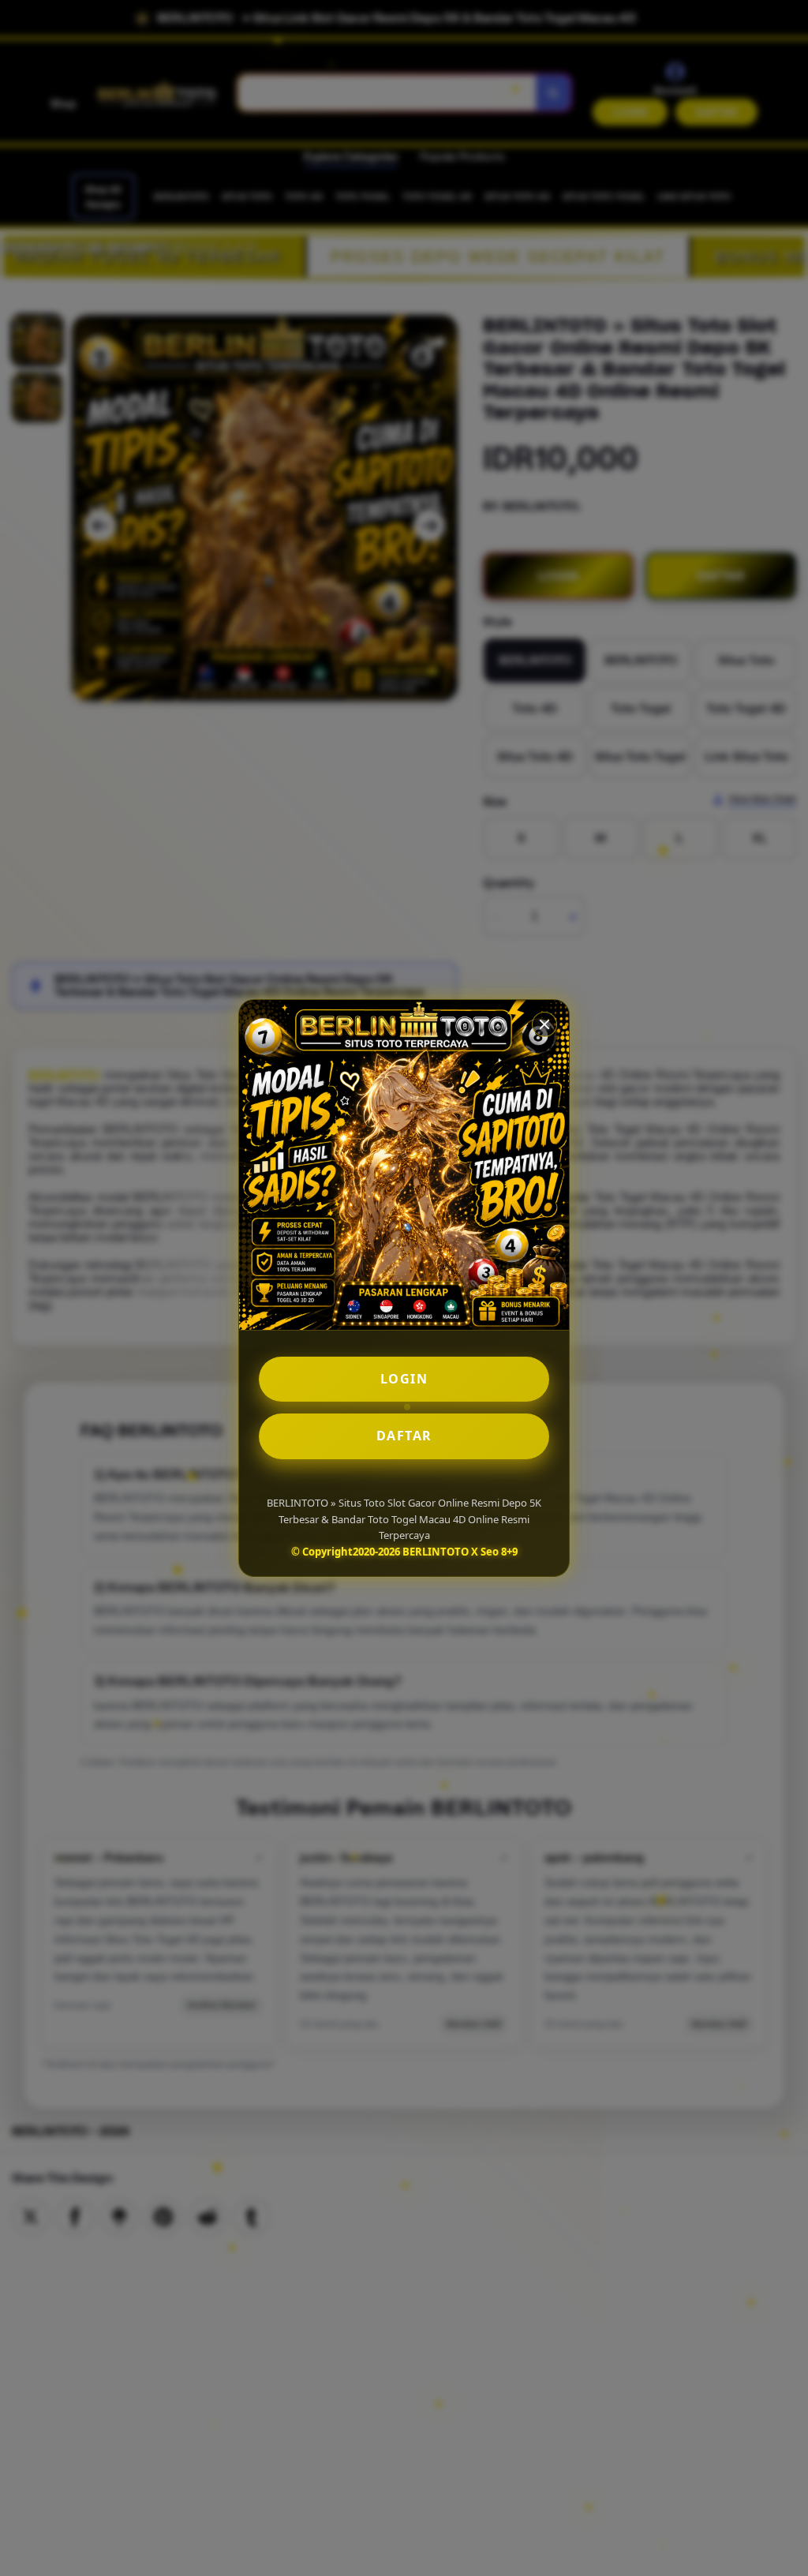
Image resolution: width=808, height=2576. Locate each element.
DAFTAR (404, 1436)
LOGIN (404, 1379)
